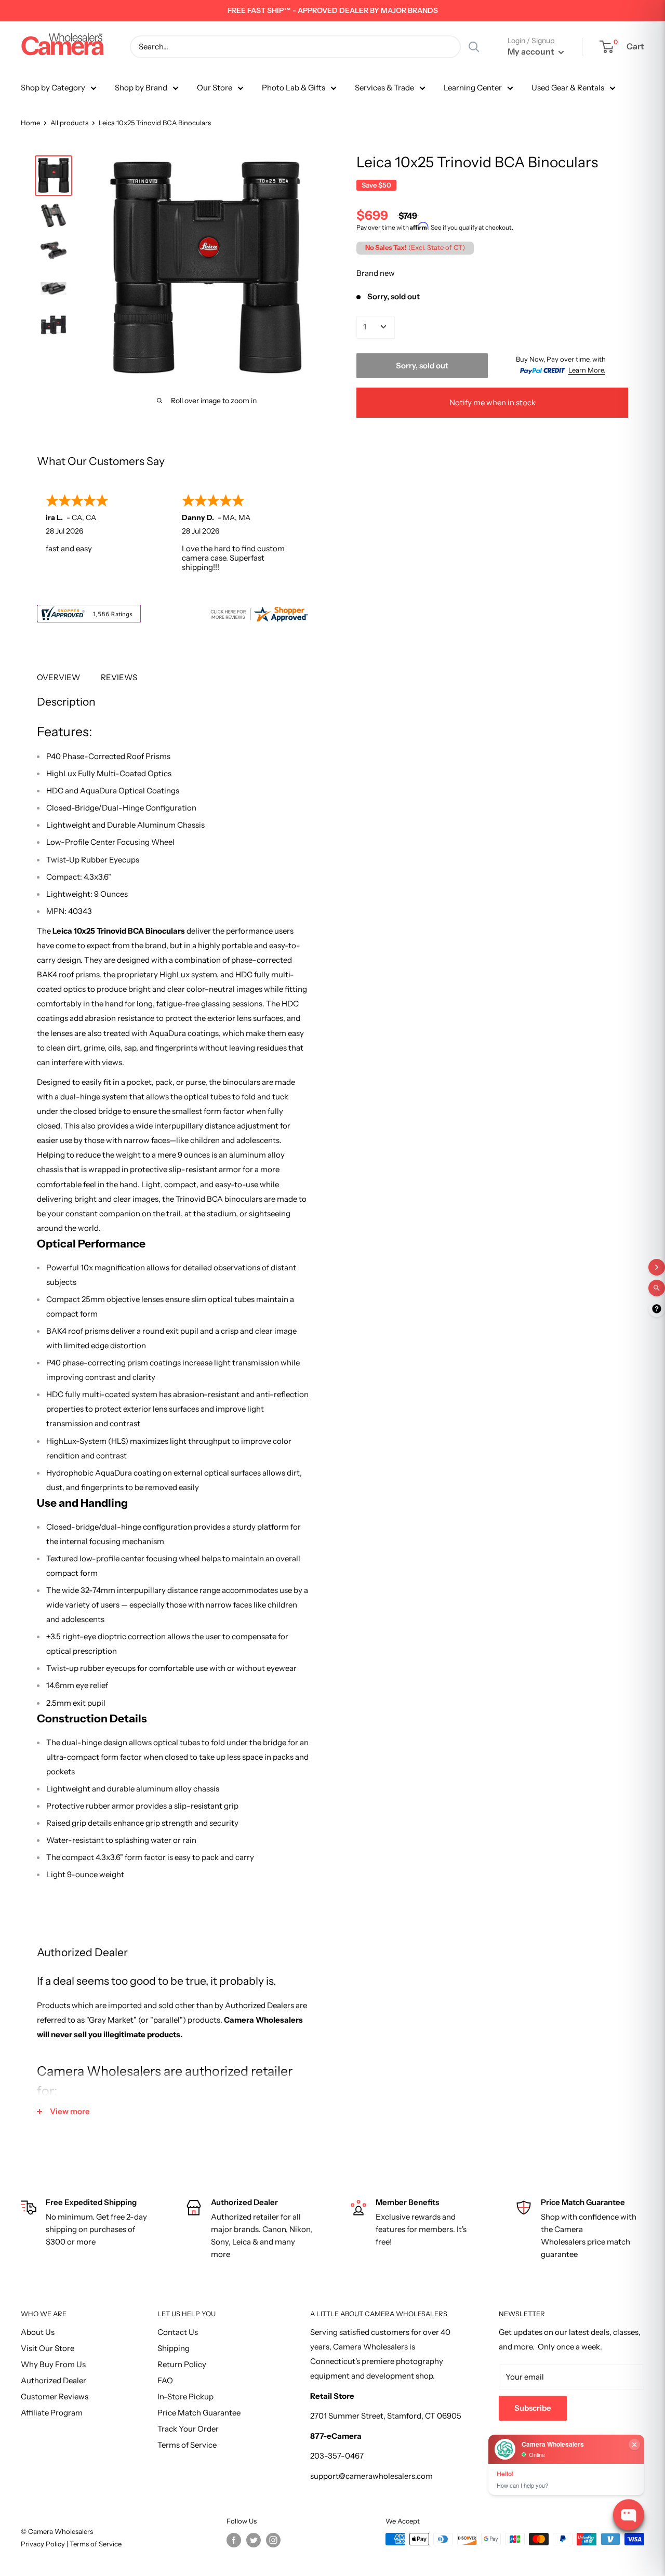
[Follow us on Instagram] (273, 2540)
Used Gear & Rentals (568, 88)
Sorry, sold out (422, 365)
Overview (58, 677)
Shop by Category (53, 88)
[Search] (474, 47)
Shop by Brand (141, 88)
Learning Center (473, 88)
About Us (38, 2332)
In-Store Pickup (185, 2396)
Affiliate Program (52, 2413)
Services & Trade (384, 88)
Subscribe (533, 2408)
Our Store (215, 88)
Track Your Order (188, 2429)
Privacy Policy (44, 2544)
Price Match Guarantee (199, 2413)
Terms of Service (187, 2445)
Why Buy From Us (53, 2364)
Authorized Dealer (54, 2380)
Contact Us (178, 2332)
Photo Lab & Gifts (294, 88)
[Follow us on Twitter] (254, 2540)
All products (69, 123)
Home (30, 123)
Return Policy (182, 2364)
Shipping (174, 2348)
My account (532, 51)
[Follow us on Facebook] (234, 2540)
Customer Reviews (55, 2396)
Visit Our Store (48, 2348)
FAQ (165, 2380)
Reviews (119, 677)
